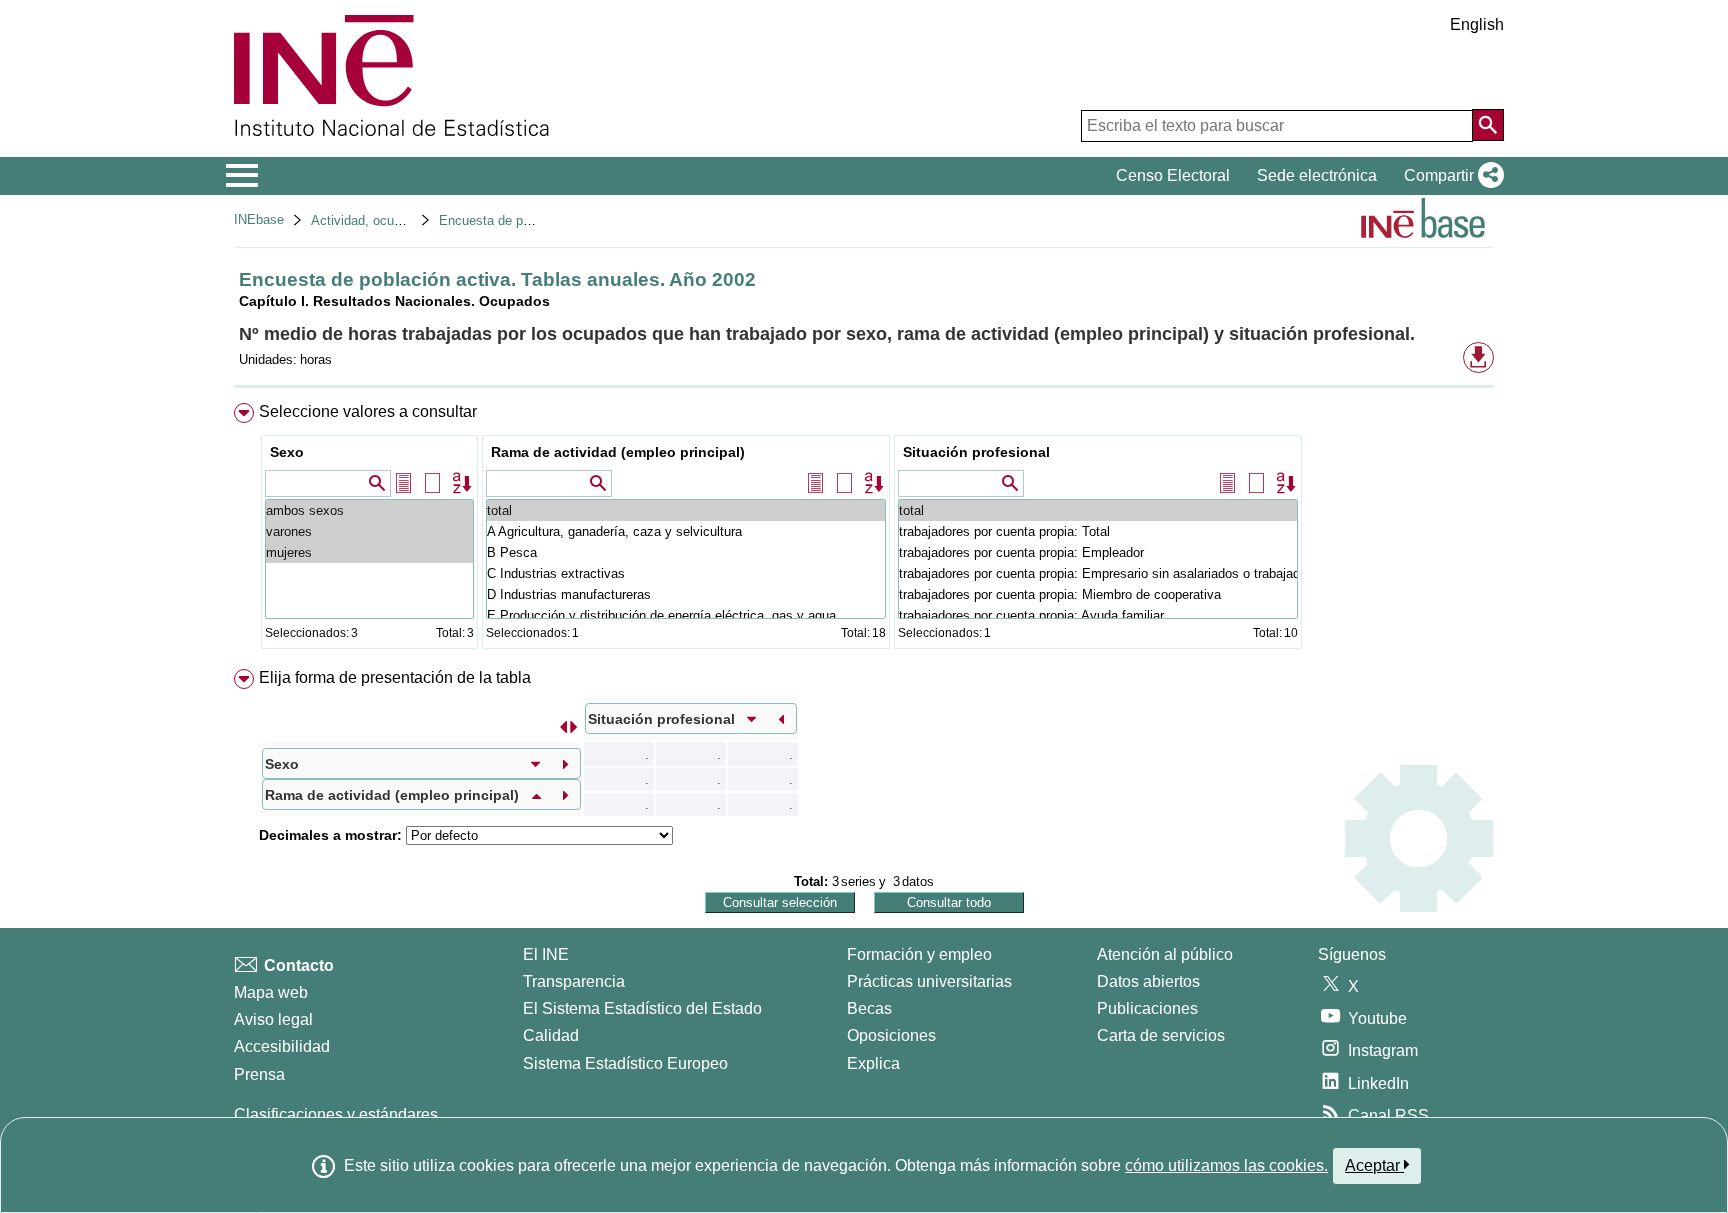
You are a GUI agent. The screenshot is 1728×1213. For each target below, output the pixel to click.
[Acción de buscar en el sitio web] (1488, 125)
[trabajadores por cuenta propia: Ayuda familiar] (1098, 615)
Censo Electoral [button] (1173, 175)
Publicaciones (1147, 1008)
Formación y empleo (919, 954)
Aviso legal (273, 1019)
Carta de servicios (1161, 1035)
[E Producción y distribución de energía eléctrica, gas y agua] (686, 615)
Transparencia (574, 981)
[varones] (369, 531)
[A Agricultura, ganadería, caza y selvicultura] (686, 531)
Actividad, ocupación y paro (391, 220)
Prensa (259, 1074)
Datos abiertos (1148, 981)
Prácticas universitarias (929, 981)
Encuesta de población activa (524, 220)
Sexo (287, 452)
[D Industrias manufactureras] (686, 594)
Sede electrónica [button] (1317, 175)
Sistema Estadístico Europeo (625, 1063)
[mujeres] (369, 552)
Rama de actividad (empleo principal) (618, 452)
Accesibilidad (282, 1046)
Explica (873, 1063)
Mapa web (271, 992)
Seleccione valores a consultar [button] (368, 411)
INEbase (259, 219)
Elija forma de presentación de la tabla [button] (395, 677)
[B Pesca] (686, 552)
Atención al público (1165, 954)
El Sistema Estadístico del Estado (642, 1008)
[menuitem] (864, 530)
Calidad (551, 1035)
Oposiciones (891, 1035)
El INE (546, 954)
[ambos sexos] (369, 510)
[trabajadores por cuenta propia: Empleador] (1098, 552)
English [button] (1477, 24)
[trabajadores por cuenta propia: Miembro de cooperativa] (1098, 594)
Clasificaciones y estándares (336, 1114)
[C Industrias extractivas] (686, 573)
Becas (869, 1008)
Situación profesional (976, 452)
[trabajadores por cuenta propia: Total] (1098, 531)
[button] (1450, 176)
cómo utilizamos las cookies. (1226, 1165)
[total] (686, 510)
